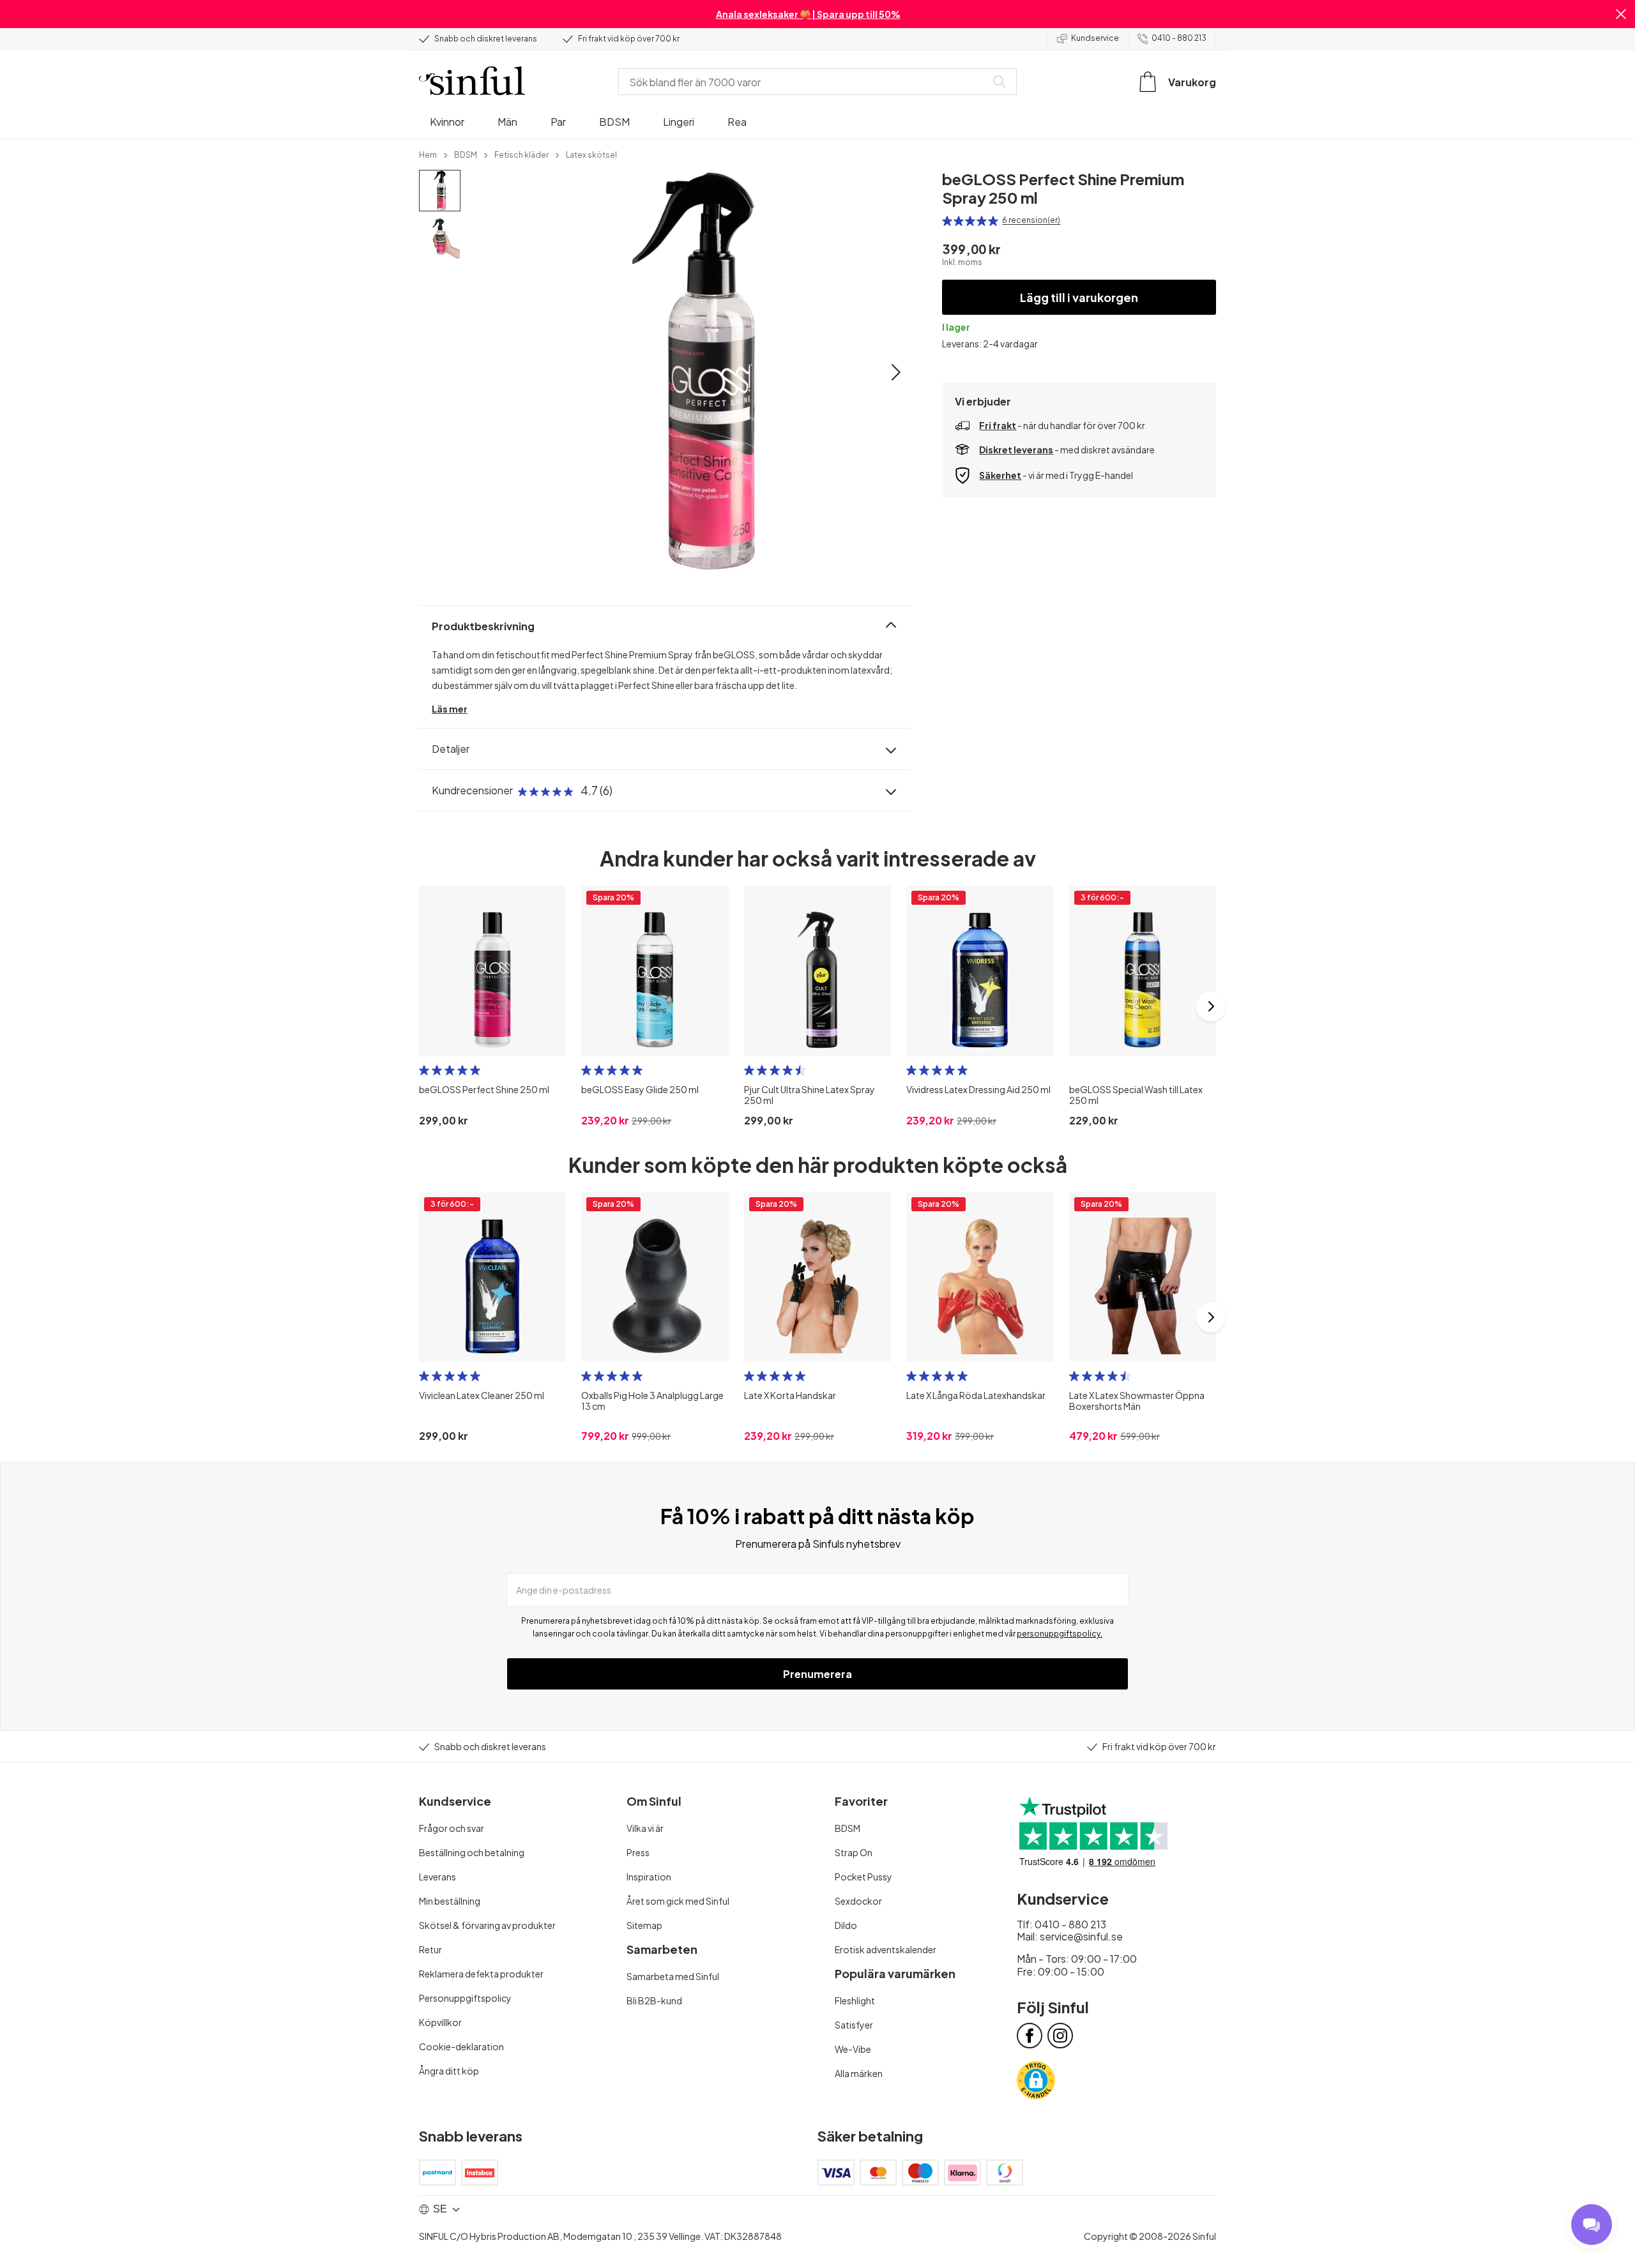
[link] (428, 154)
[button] (1621, 14)
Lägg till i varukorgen (1079, 297)
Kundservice (1095, 38)
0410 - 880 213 (1179, 38)
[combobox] (805, 82)
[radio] (947, 221)
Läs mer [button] (450, 709)
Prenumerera (817, 1674)
